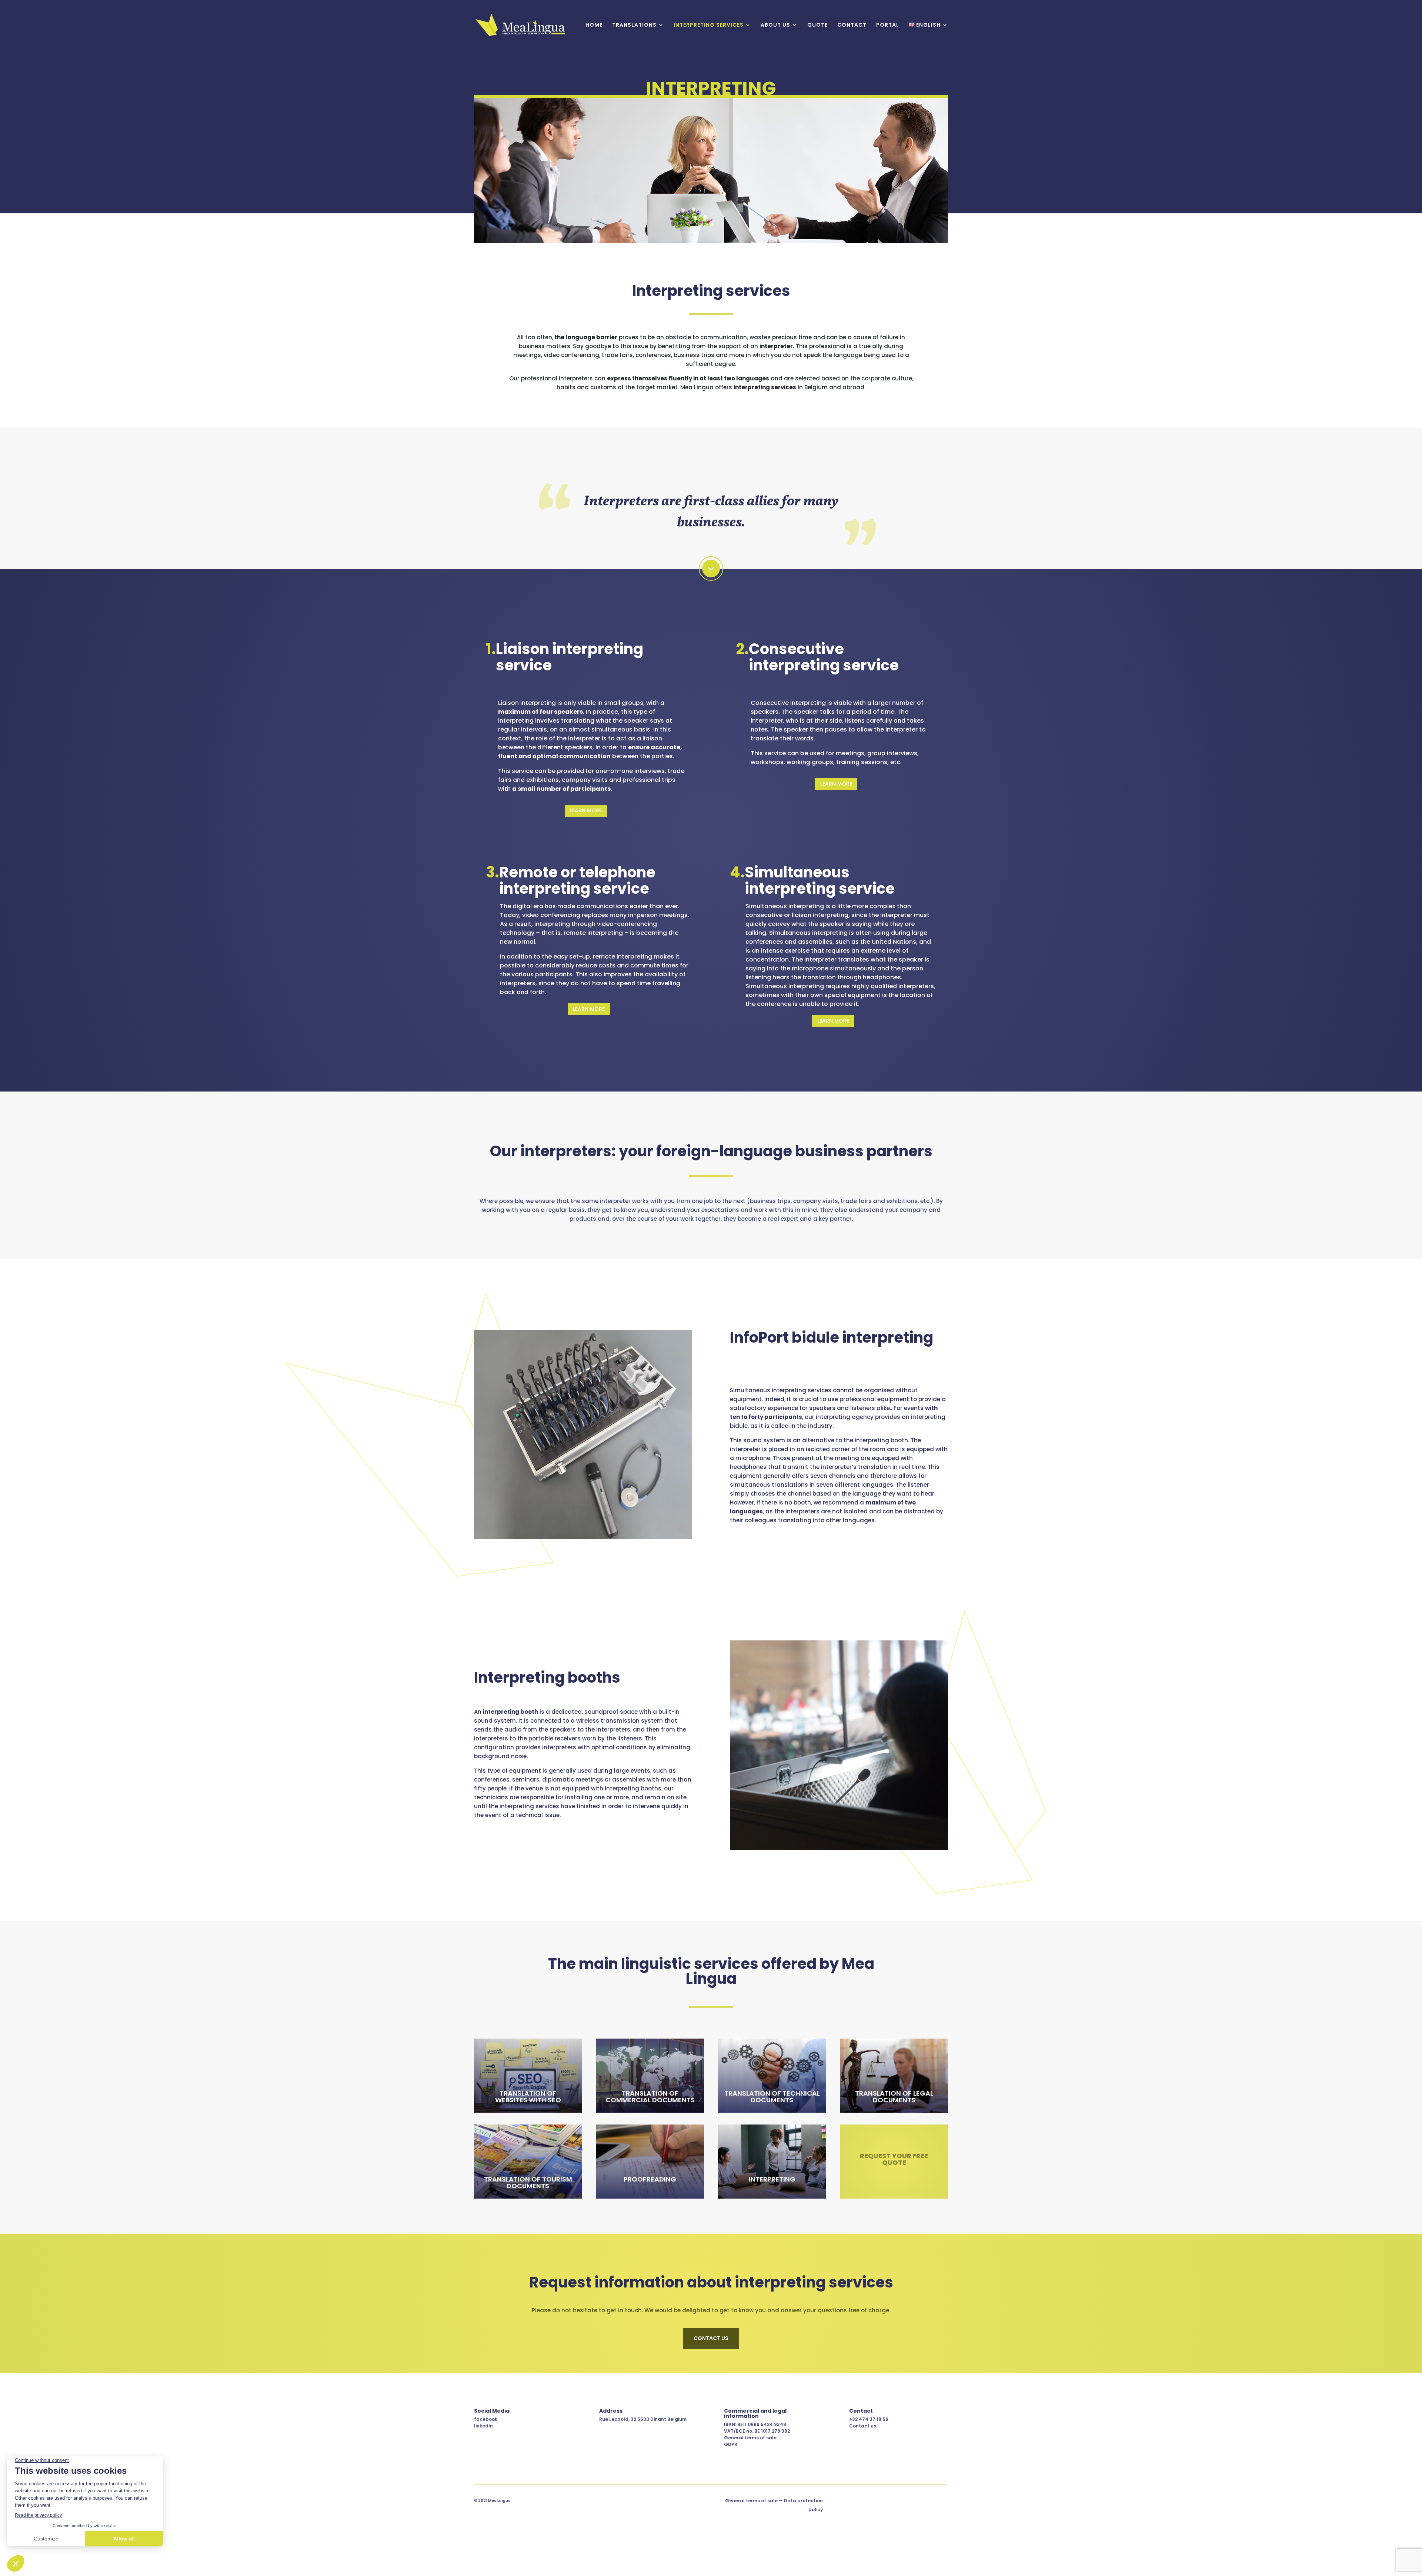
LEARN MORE (586, 810)
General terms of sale (750, 2438)
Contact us (863, 2426)
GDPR (731, 2444)
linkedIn (483, 2426)
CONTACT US (711, 2338)
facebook (486, 2419)
